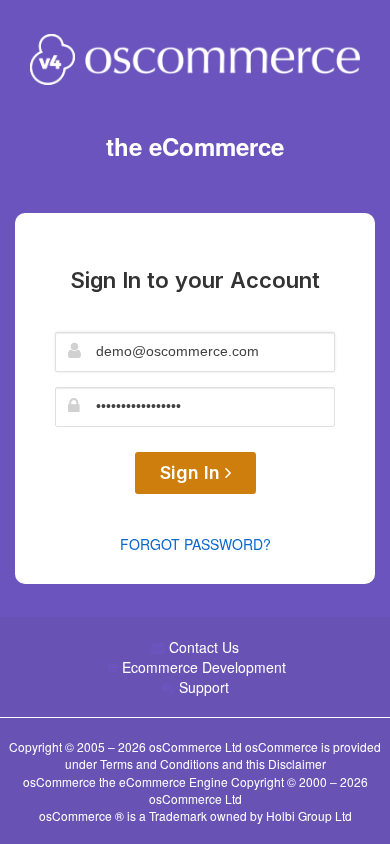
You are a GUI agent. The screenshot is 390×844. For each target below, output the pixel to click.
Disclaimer (297, 763)
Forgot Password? (195, 544)
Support (204, 687)
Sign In (192, 472)
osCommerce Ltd (197, 746)
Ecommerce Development (204, 667)
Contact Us (204, 647)
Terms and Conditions (159, 763)
